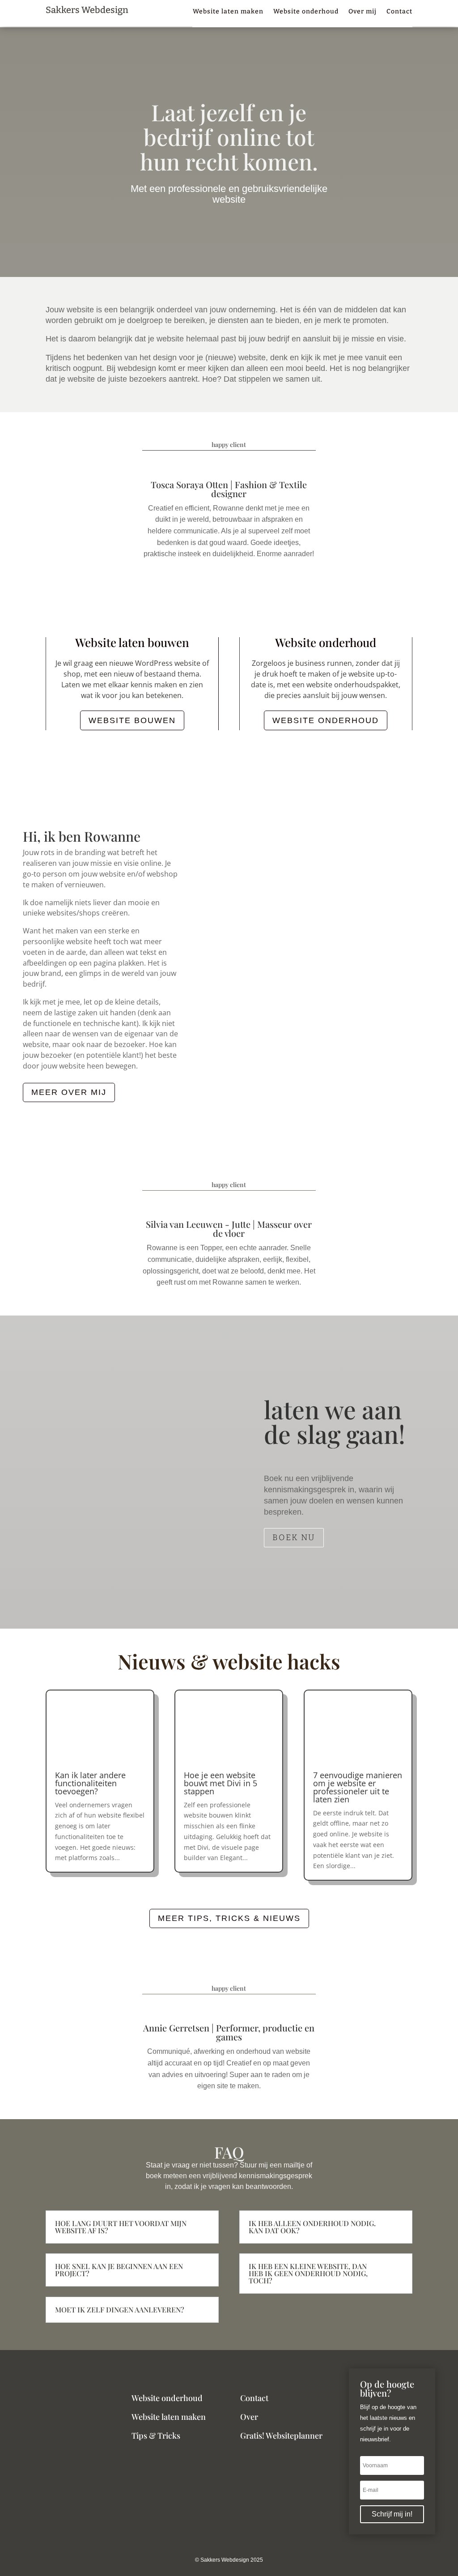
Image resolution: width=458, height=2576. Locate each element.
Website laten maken (228, 12)
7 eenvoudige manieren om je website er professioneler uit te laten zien (358, 1787)
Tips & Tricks (156, 2435)
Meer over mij (69, 1092)
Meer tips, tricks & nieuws (229, 1918)
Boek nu (294, 1537)
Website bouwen (132, 720)
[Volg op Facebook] (229, 2552)
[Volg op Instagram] (216, 2552)
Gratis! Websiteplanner (281, 2435)
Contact (399, 12)
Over (249, 2417)
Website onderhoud (306, 12)
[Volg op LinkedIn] (242, 2552)
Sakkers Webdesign (87, 10)
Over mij (363, 12)
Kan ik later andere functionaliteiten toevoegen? (90, 1783)
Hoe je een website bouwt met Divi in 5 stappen (221, 1783)
